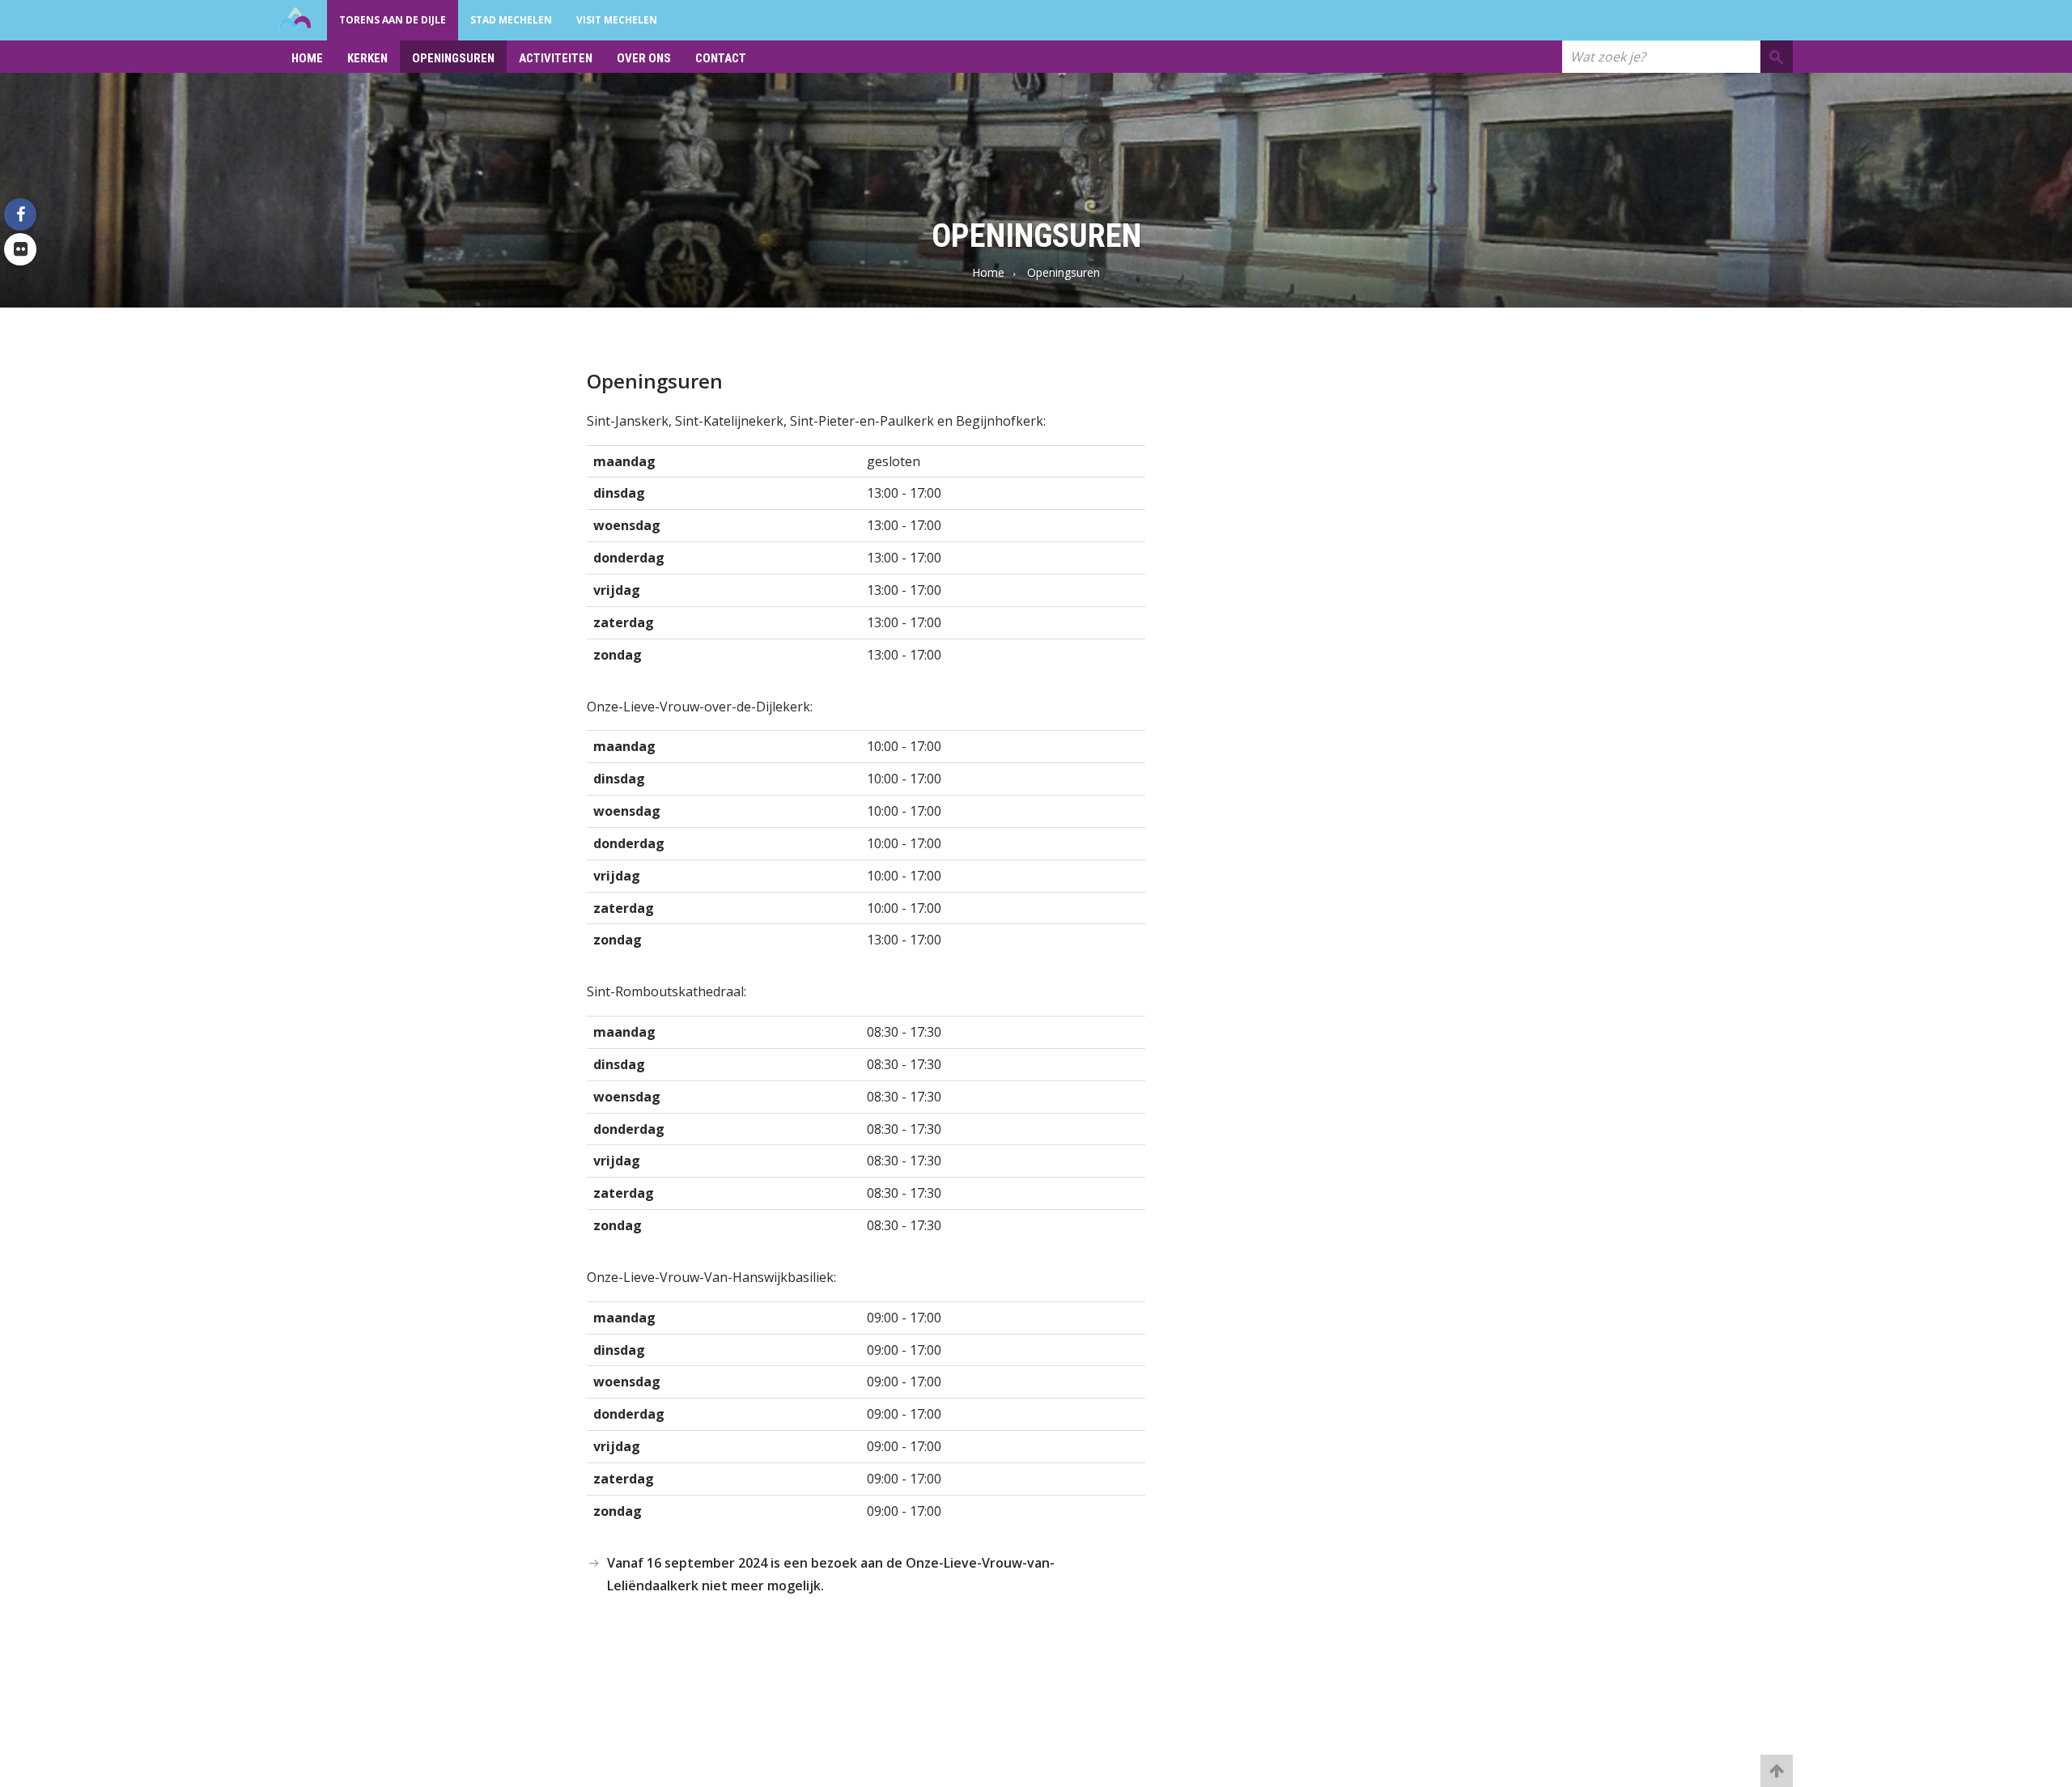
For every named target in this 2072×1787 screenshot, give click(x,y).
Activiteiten (556, 58)
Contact (721, 58)
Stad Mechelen (511, 20)
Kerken (367, 58)
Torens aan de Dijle (393, 20)
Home (307, 58)
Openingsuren (453, 58)
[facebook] (20, 214)
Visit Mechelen (617, 20)
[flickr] (20, 249)
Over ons (644, 58)
